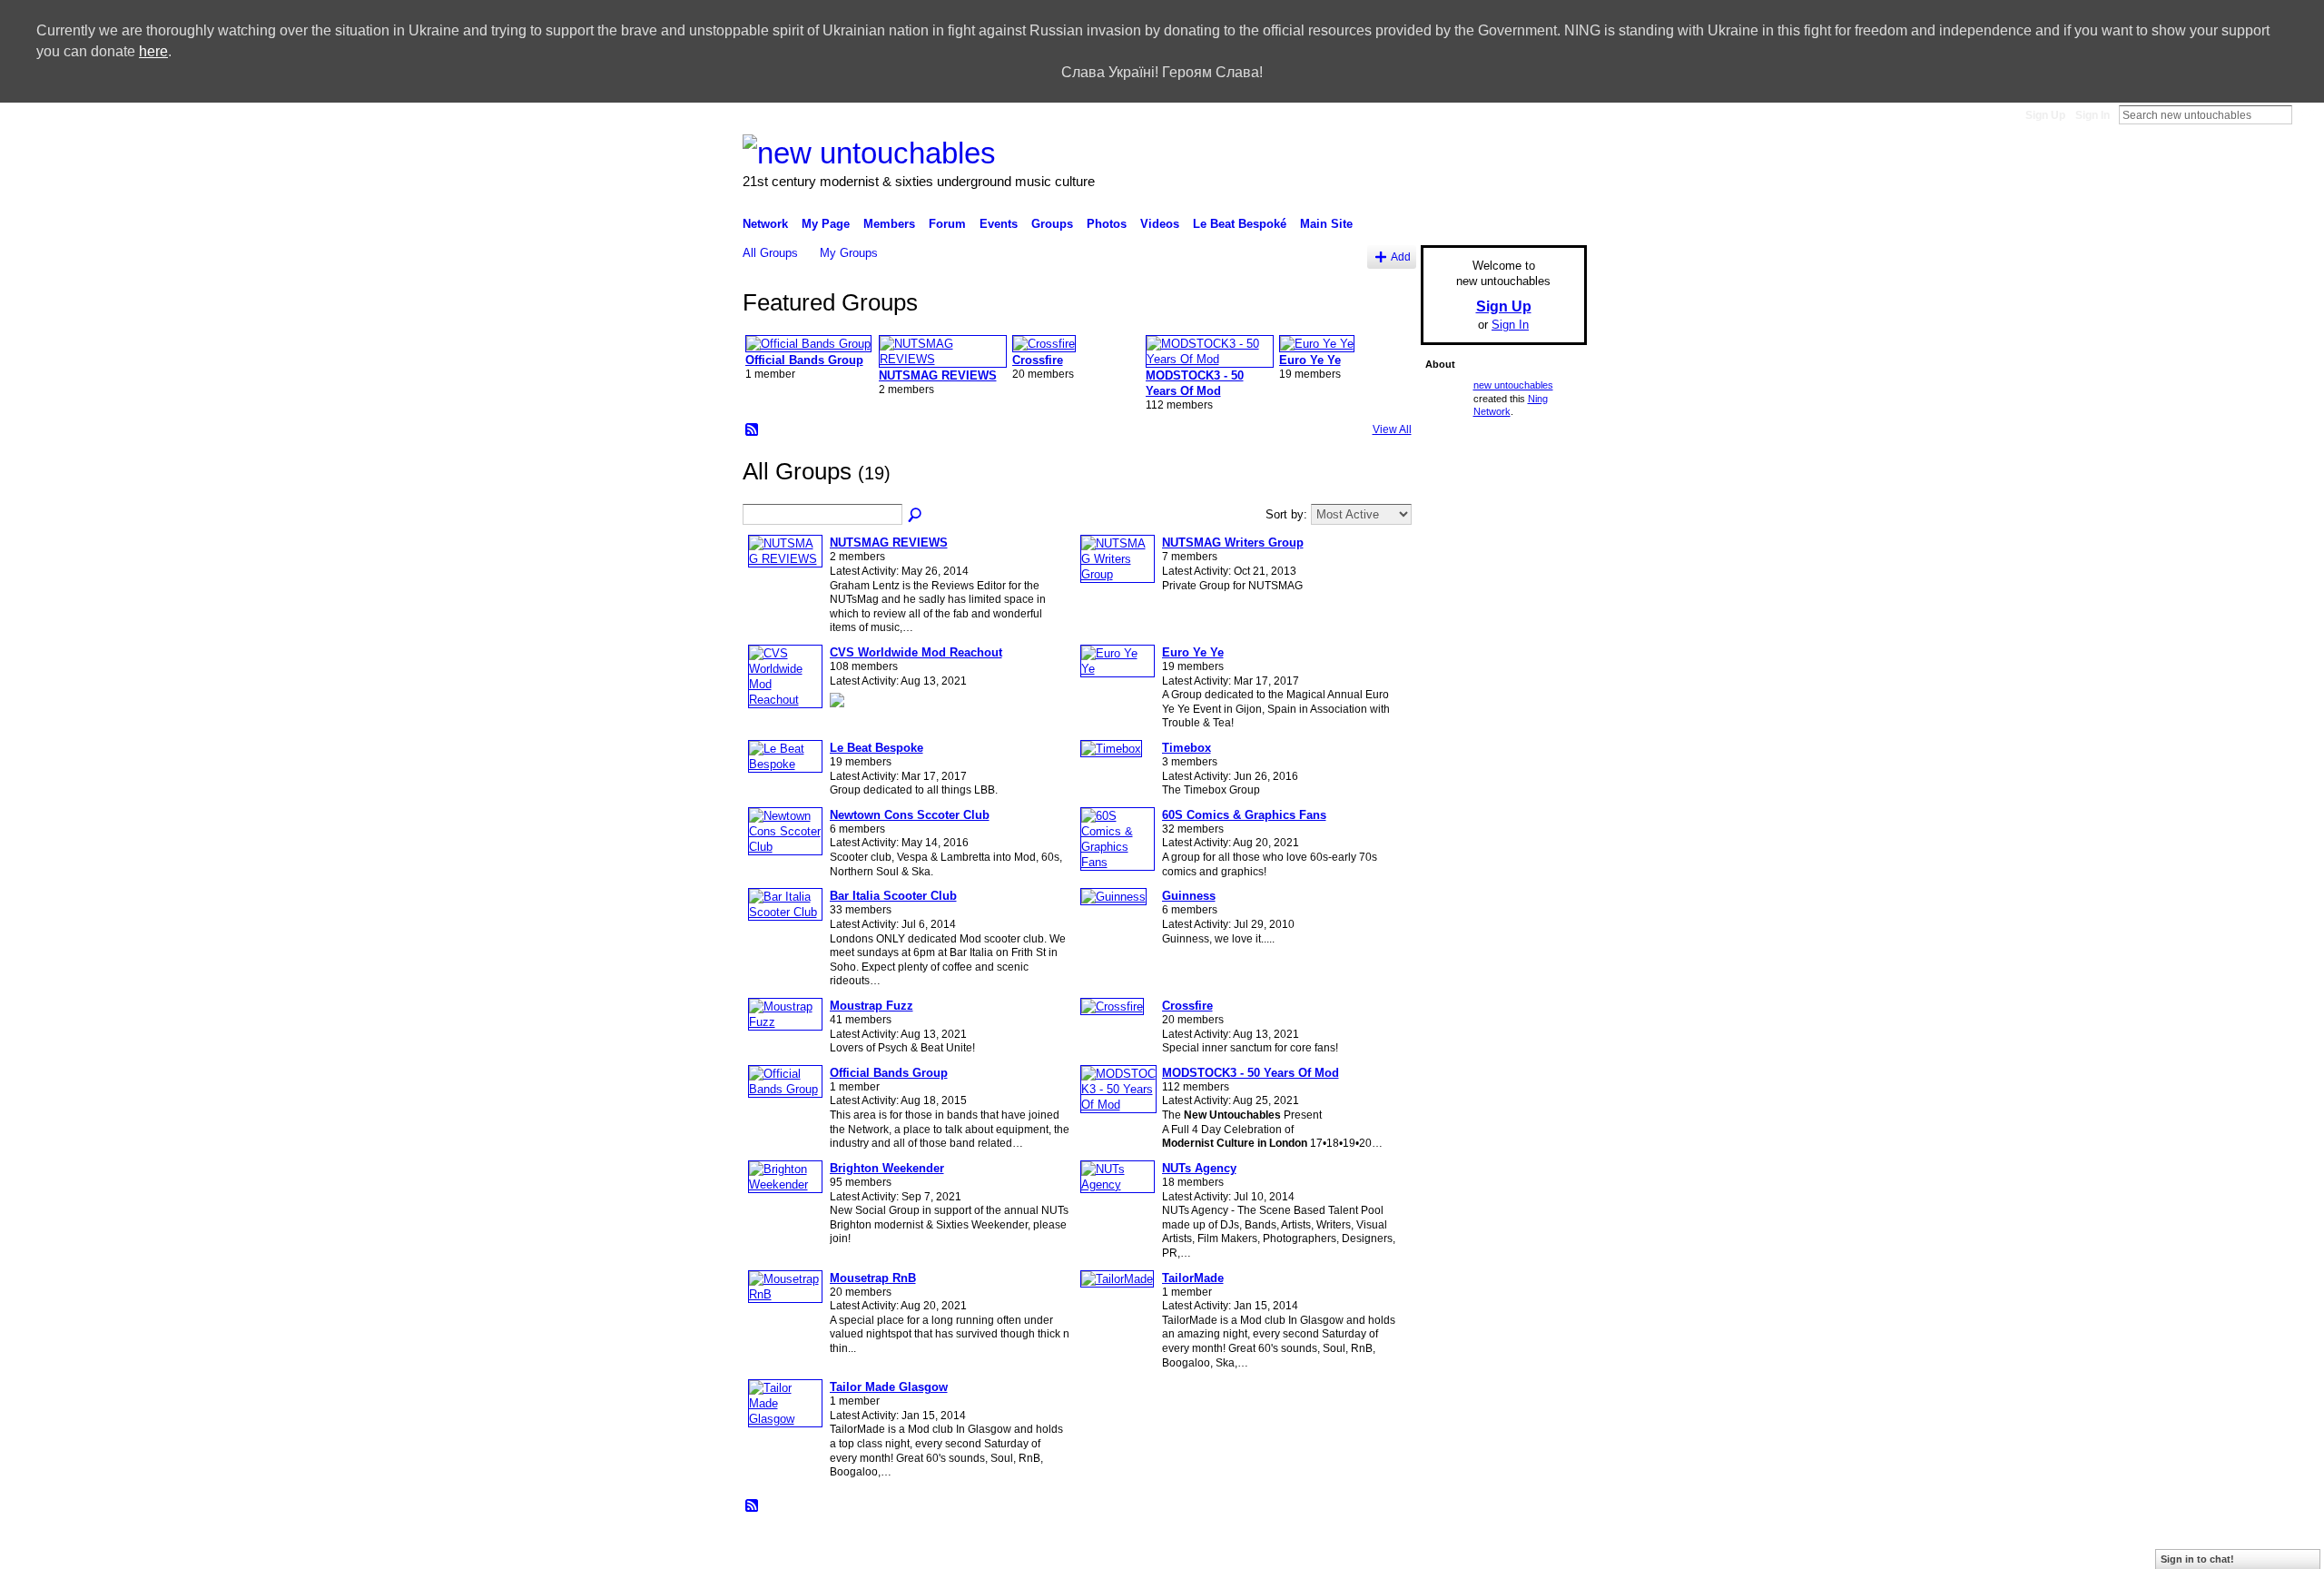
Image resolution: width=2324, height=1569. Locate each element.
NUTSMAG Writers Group (1233, 543)
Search (2307, 114)
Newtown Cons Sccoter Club (910, 815)
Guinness (1189, 896)
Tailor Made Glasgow (889, 1387)
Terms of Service (1546, 1548)
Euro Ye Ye (1310, 360)
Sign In (2093, 115)
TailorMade (1193, 1278)
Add (1401, 257)
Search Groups (916, 516)
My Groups (849, 253)
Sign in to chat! (2197, 1559)
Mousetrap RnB (873, 1278)
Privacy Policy (1457, 1548)
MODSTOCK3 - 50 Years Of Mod (1251, 1073)
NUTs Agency (1199, 1168)
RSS (753, 430)
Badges (1298, 1548)
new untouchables (1513, 385)
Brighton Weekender (887, 1168)
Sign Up (2045, 115)
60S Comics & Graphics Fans (1244, 815)
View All (1392, 429)
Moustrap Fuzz (871, 1006)
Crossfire (1038, 360)
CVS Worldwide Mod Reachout (916, 652)
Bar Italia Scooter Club (893, 896)
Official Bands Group (804, 360)
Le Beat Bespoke (876, 748)
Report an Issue (1370, 1548)
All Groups (770, 253)
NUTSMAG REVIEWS (938, 375)
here (153, 51)
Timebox (1187, 748)
